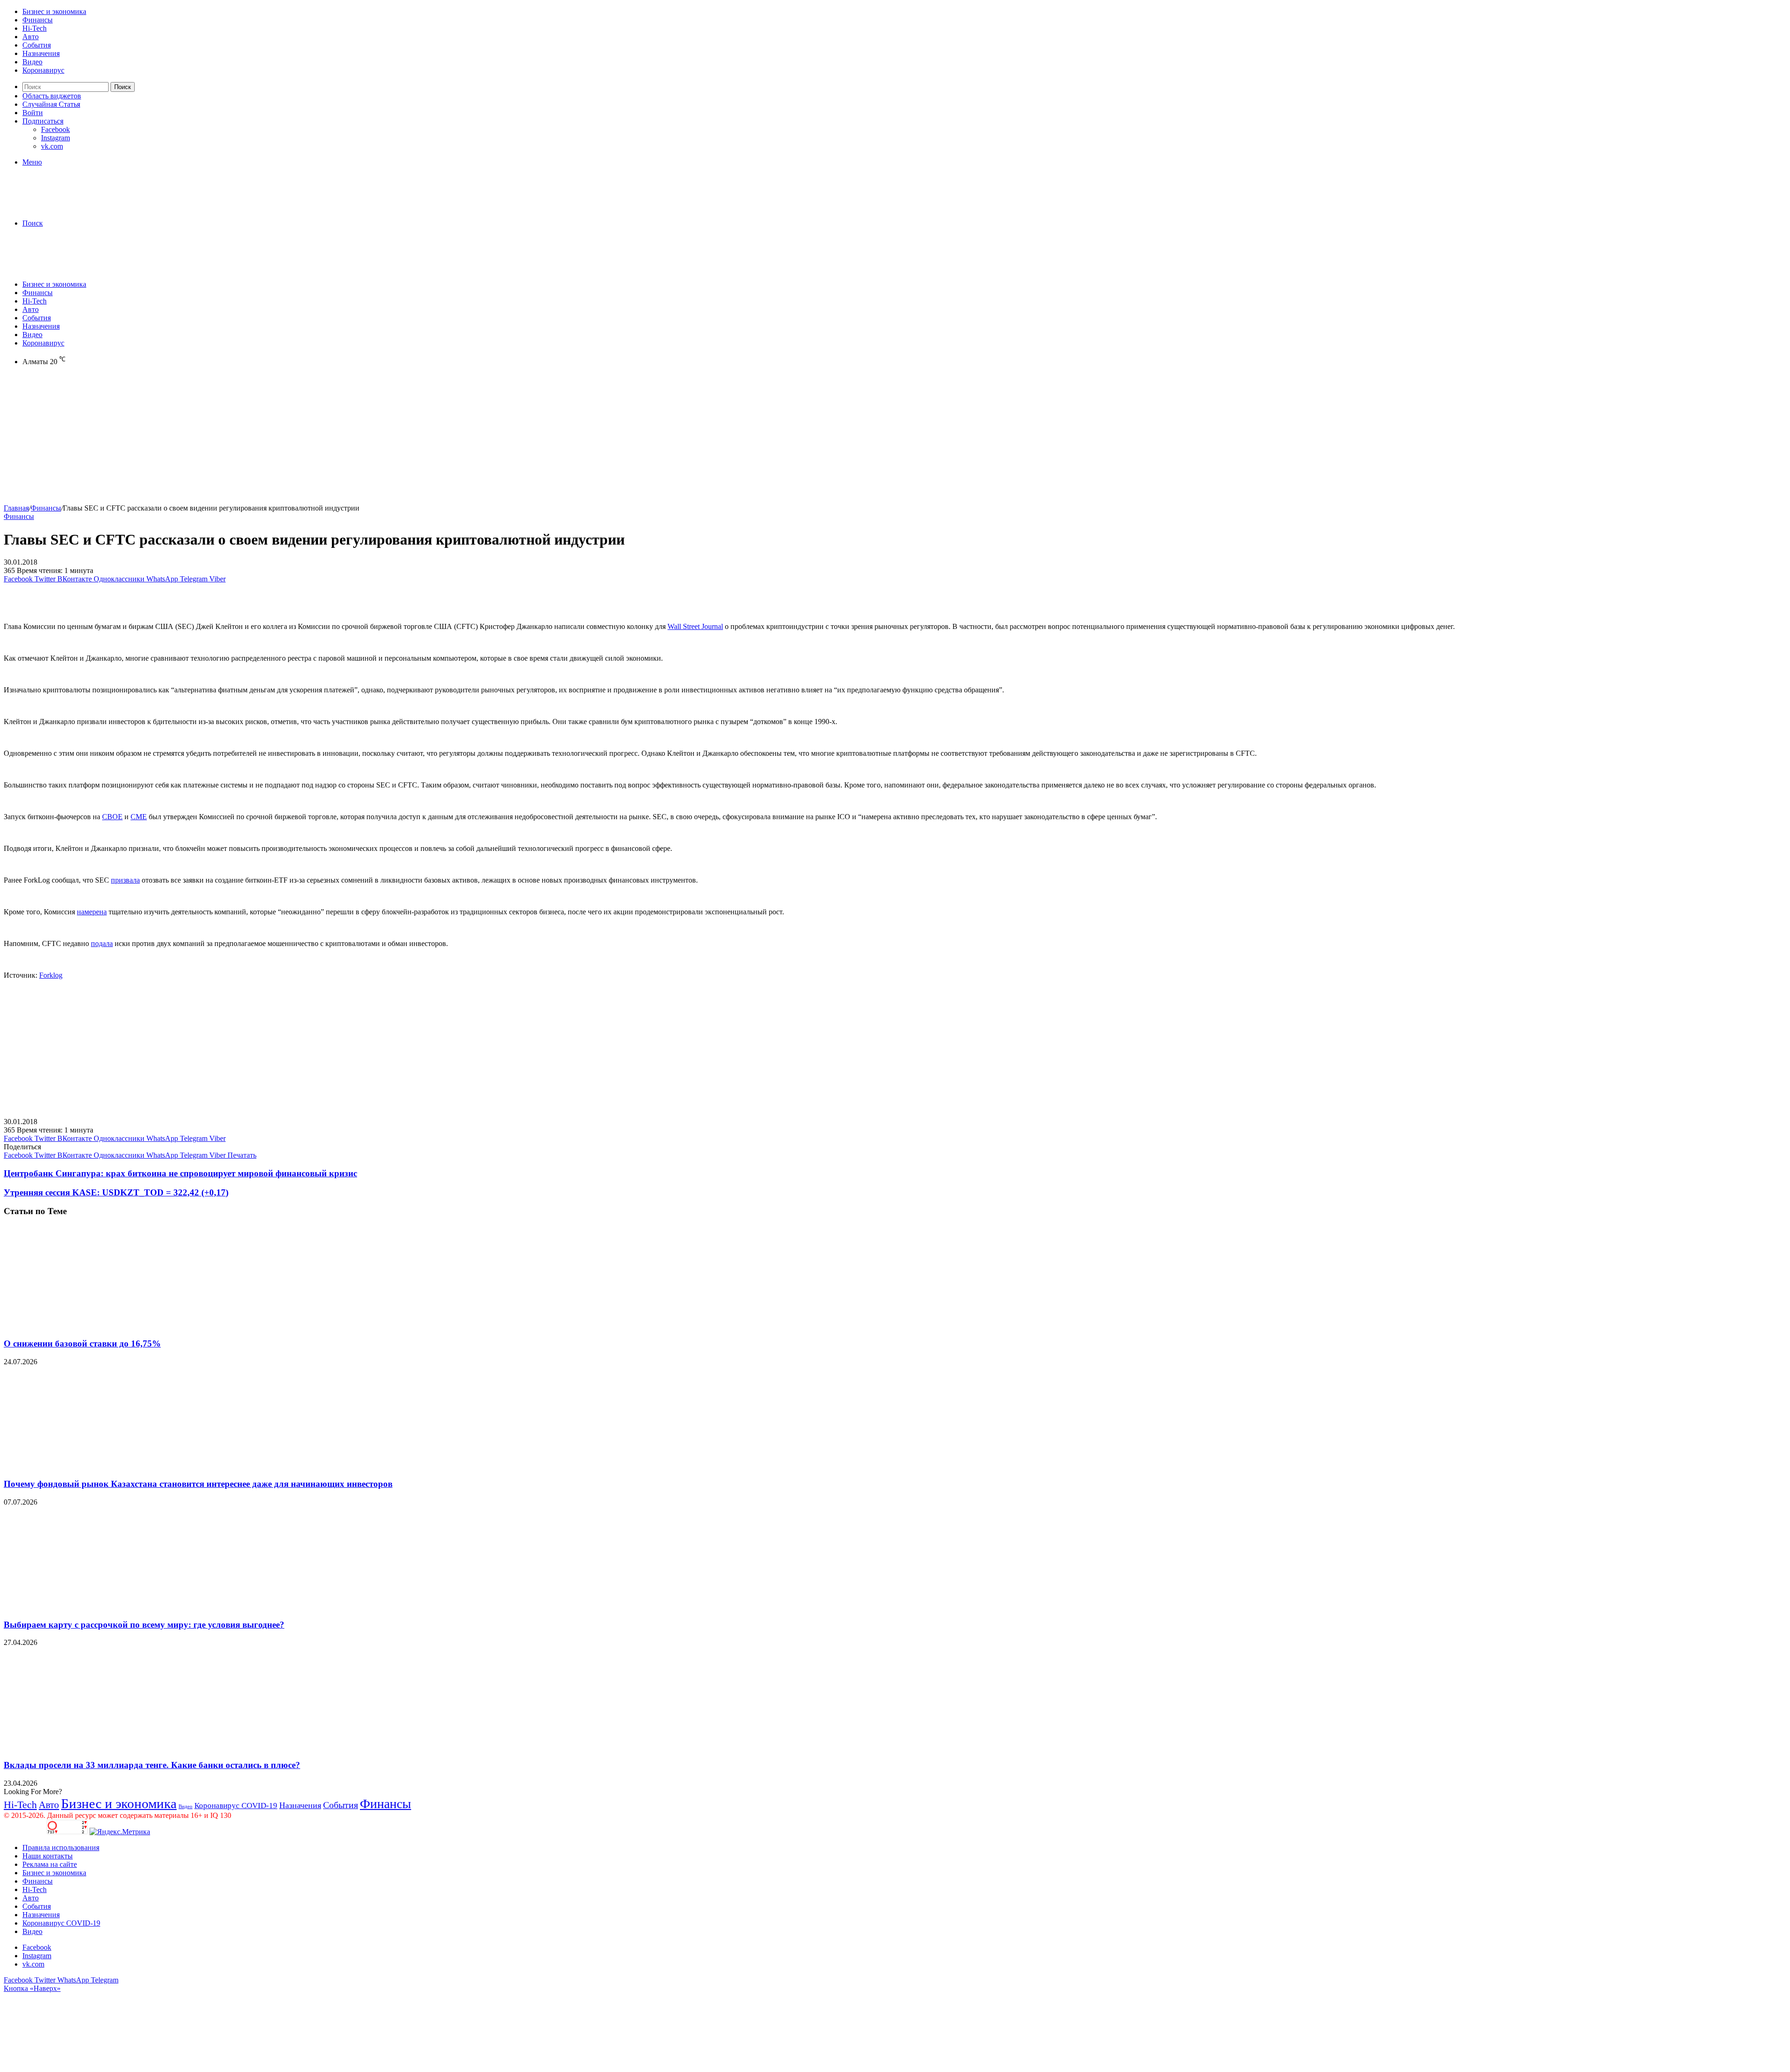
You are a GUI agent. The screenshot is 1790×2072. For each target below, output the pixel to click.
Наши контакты (48, 1856)
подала (102, 943)
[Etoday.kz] (74, 207)
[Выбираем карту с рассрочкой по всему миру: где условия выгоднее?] (95, 1606)
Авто (31, 37)
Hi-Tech (34, 28)
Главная (16, 508)
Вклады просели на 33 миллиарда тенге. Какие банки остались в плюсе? (152, 1765)
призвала (125, 880)
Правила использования (61, 1848)
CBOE (112, 817)
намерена (92, 912)
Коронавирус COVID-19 (236, 1806)
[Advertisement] (283, 439)
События (37, 45)
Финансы (38, 20)
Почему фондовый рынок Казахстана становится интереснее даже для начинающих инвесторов (198, 1484)
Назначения (41, 53)
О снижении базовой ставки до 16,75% (82, 1343)
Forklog (51, 975)
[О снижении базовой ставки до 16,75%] (95, 1325)
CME (139, 817)
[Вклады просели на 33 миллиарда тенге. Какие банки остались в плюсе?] (95, 1747)
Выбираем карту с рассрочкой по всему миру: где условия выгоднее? (144, 1625)
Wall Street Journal (695, 626)
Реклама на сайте (50, 1864)
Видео (32, 62)
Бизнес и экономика (54, 11)
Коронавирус (43, 70)
